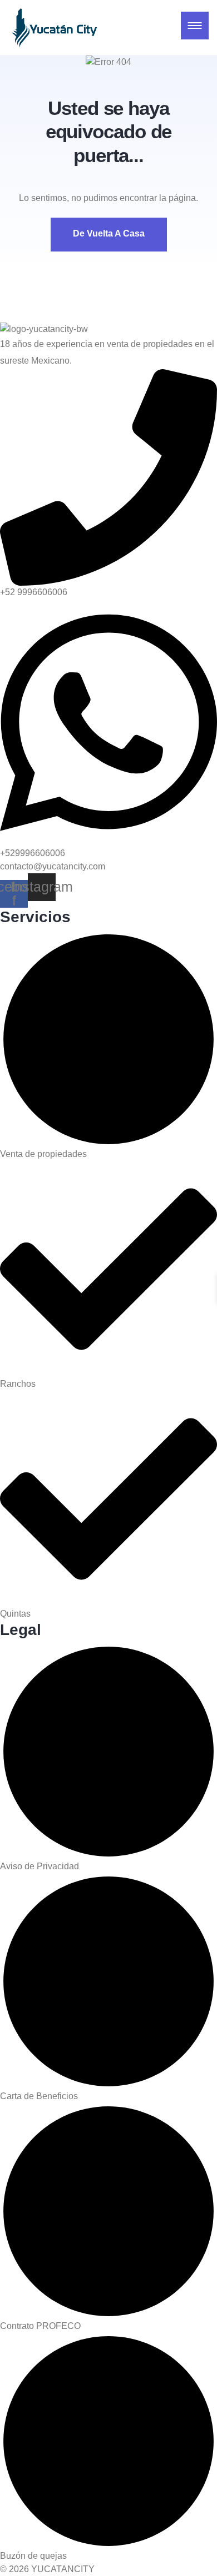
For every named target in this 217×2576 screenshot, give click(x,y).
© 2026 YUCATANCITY (47, 2569)
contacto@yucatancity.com (53, 866)
